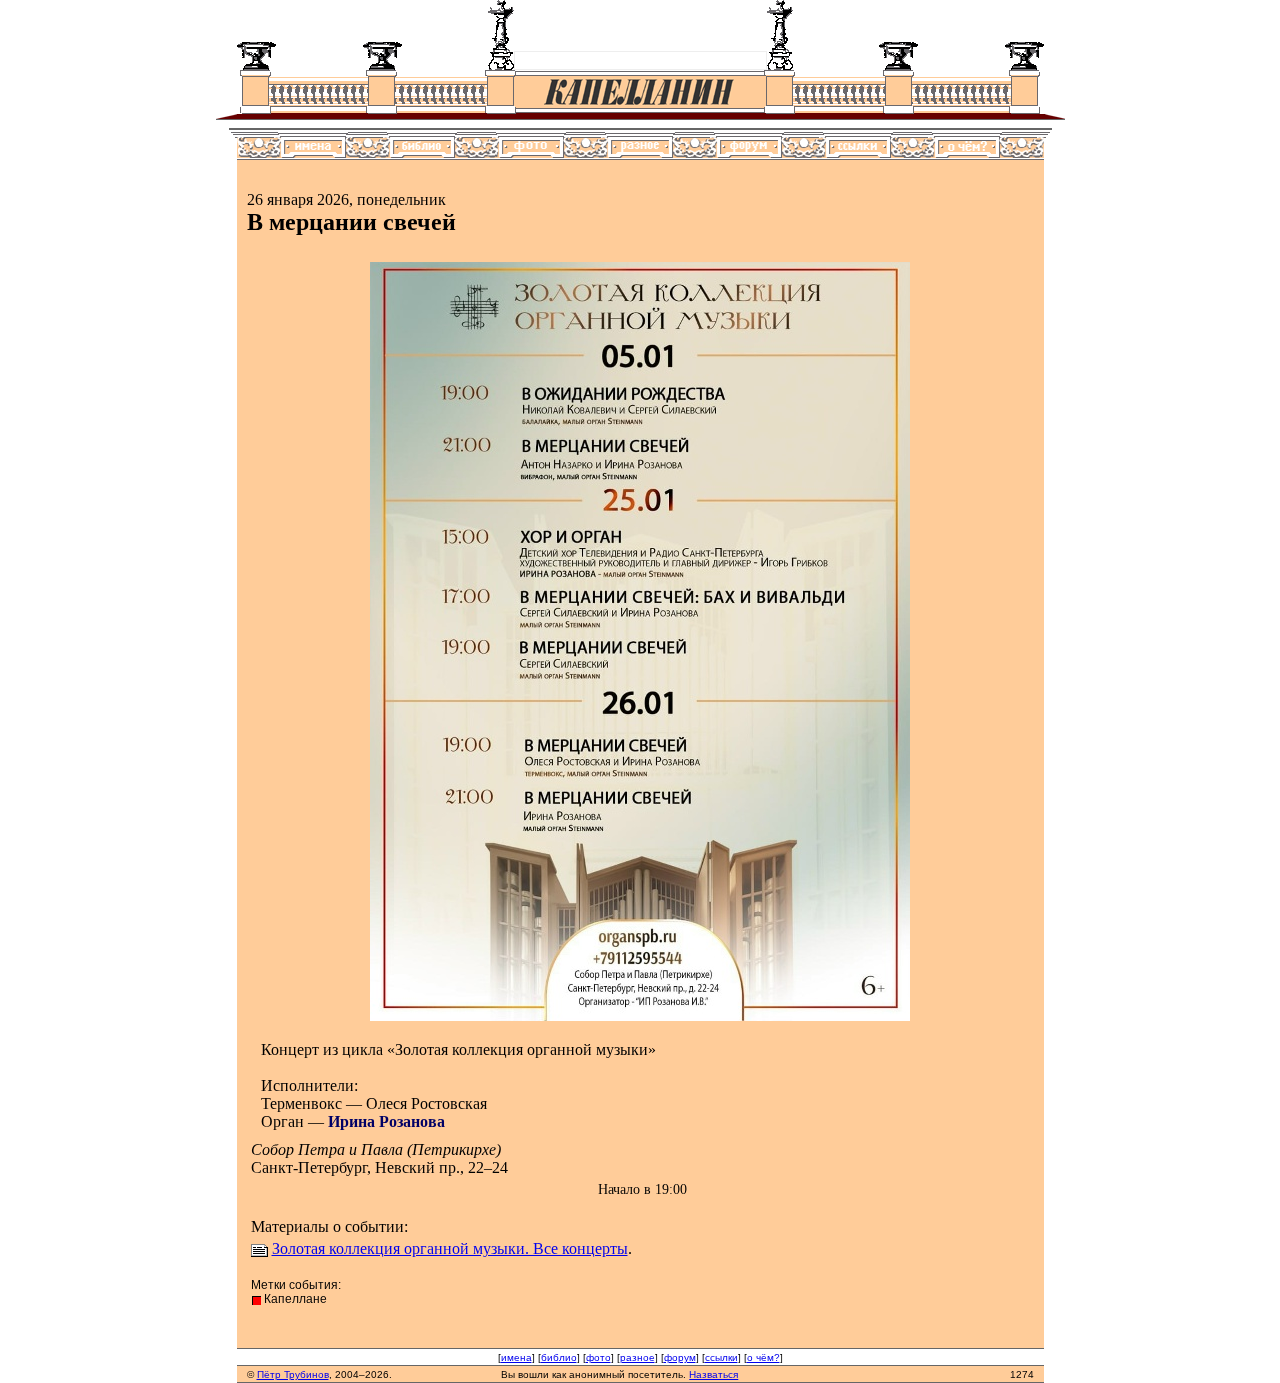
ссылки (721, 1357)
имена (516, 1357)
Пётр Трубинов (293, 1374)
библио (559, 1357)
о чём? (763, 1357)
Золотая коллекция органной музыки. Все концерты (450, 1248)
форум (680, 1357)
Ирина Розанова (386, 1121)
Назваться (713, 1374)
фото (598, 1357)
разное (637, 1357)
